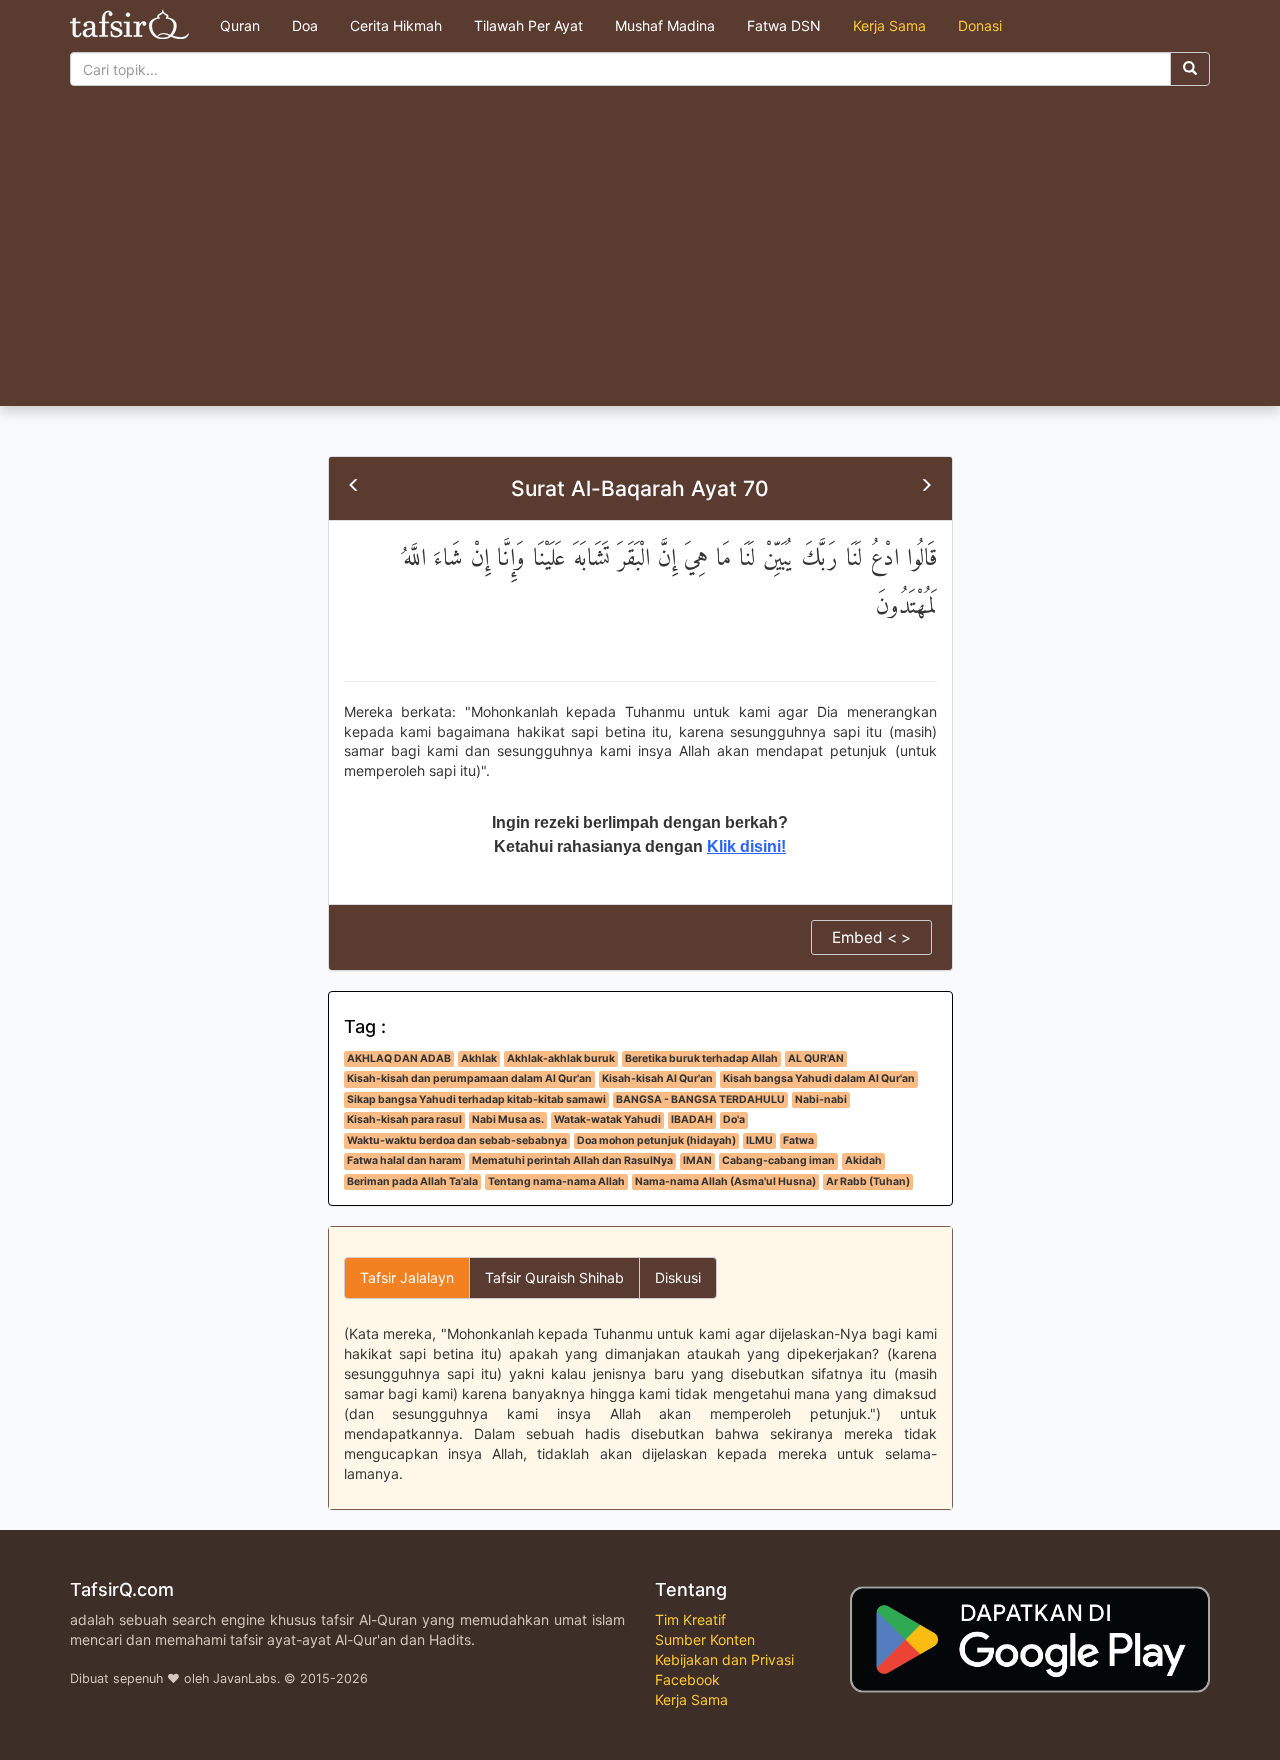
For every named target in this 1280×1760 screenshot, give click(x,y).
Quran (240, 25)
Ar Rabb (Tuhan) (868, 1181)
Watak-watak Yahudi (607, 1119)
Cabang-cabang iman (778, 1160)
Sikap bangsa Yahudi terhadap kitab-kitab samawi (476, 1099)
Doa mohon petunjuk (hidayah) (656, 1140)
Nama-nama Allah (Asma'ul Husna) (725, 1181)
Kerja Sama (889, 25)
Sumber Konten (705, 1639)
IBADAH (692, 1119)
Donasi (980, 25)
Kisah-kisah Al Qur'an (657, 1078)
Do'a (734, 1119)
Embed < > (871, 937)
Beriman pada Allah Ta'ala (412, 1181)
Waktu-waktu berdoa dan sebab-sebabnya (457, 1140)
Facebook (687, 1679)
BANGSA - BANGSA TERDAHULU (700, 1099)
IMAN (697, 1160)
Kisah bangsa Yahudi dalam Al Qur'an (819, 1078)
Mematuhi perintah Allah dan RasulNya (572, 1160)
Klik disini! (746, 846)
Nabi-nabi (821, 1099)
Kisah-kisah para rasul (404, 1119)
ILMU (759, 1140)
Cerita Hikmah (396, 25)
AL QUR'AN (816, 1058)
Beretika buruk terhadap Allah (701, 1058)
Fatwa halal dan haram (404, 1160)
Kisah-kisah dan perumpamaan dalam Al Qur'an (469, 1078)
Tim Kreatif (690, 1619)
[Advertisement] (640, 256)
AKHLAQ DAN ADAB (399, 1058)
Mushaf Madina (665, 25)
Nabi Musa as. (508, 1119)
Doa (305, 25)
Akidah (863, 1160)
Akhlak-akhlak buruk (561, 1058)
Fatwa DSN (784, 25)
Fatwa (798, 1140)
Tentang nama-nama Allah (556, 1181)
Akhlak (479, 1058)
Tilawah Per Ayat (528, 25)
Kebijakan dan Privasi (724, 1659)
